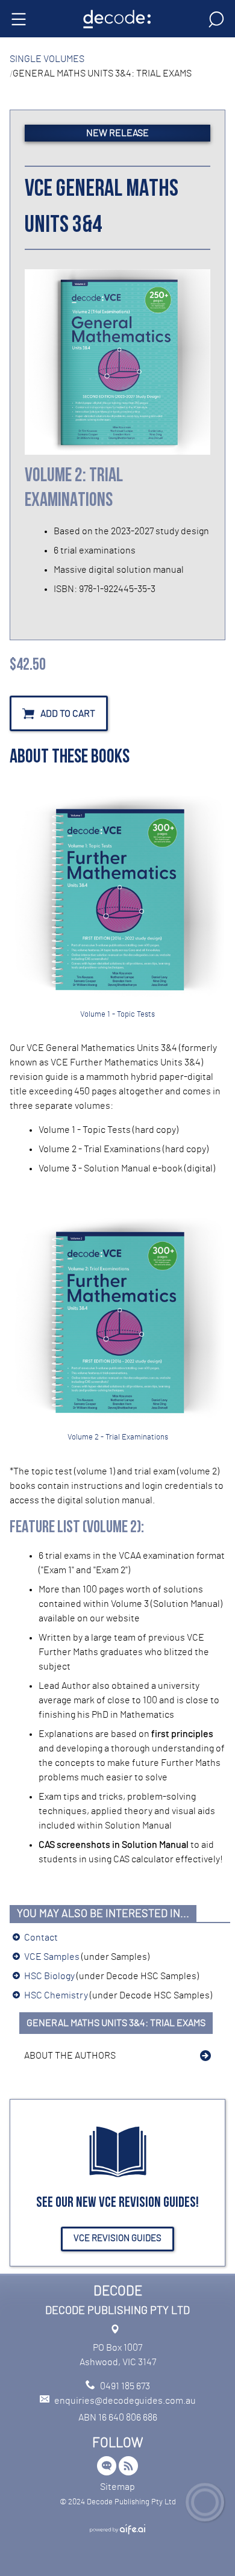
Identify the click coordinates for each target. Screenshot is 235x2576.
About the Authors (70, 2056)
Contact (41, 1938)
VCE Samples (52, 1957)
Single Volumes (47, 59)
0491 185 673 (125, 2386)
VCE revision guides (117, 2238)
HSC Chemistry (56, 1995)
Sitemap (117, 2487)
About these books (70, 758)
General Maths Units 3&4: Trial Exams (116, 2023)
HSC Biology (49, 1976)
